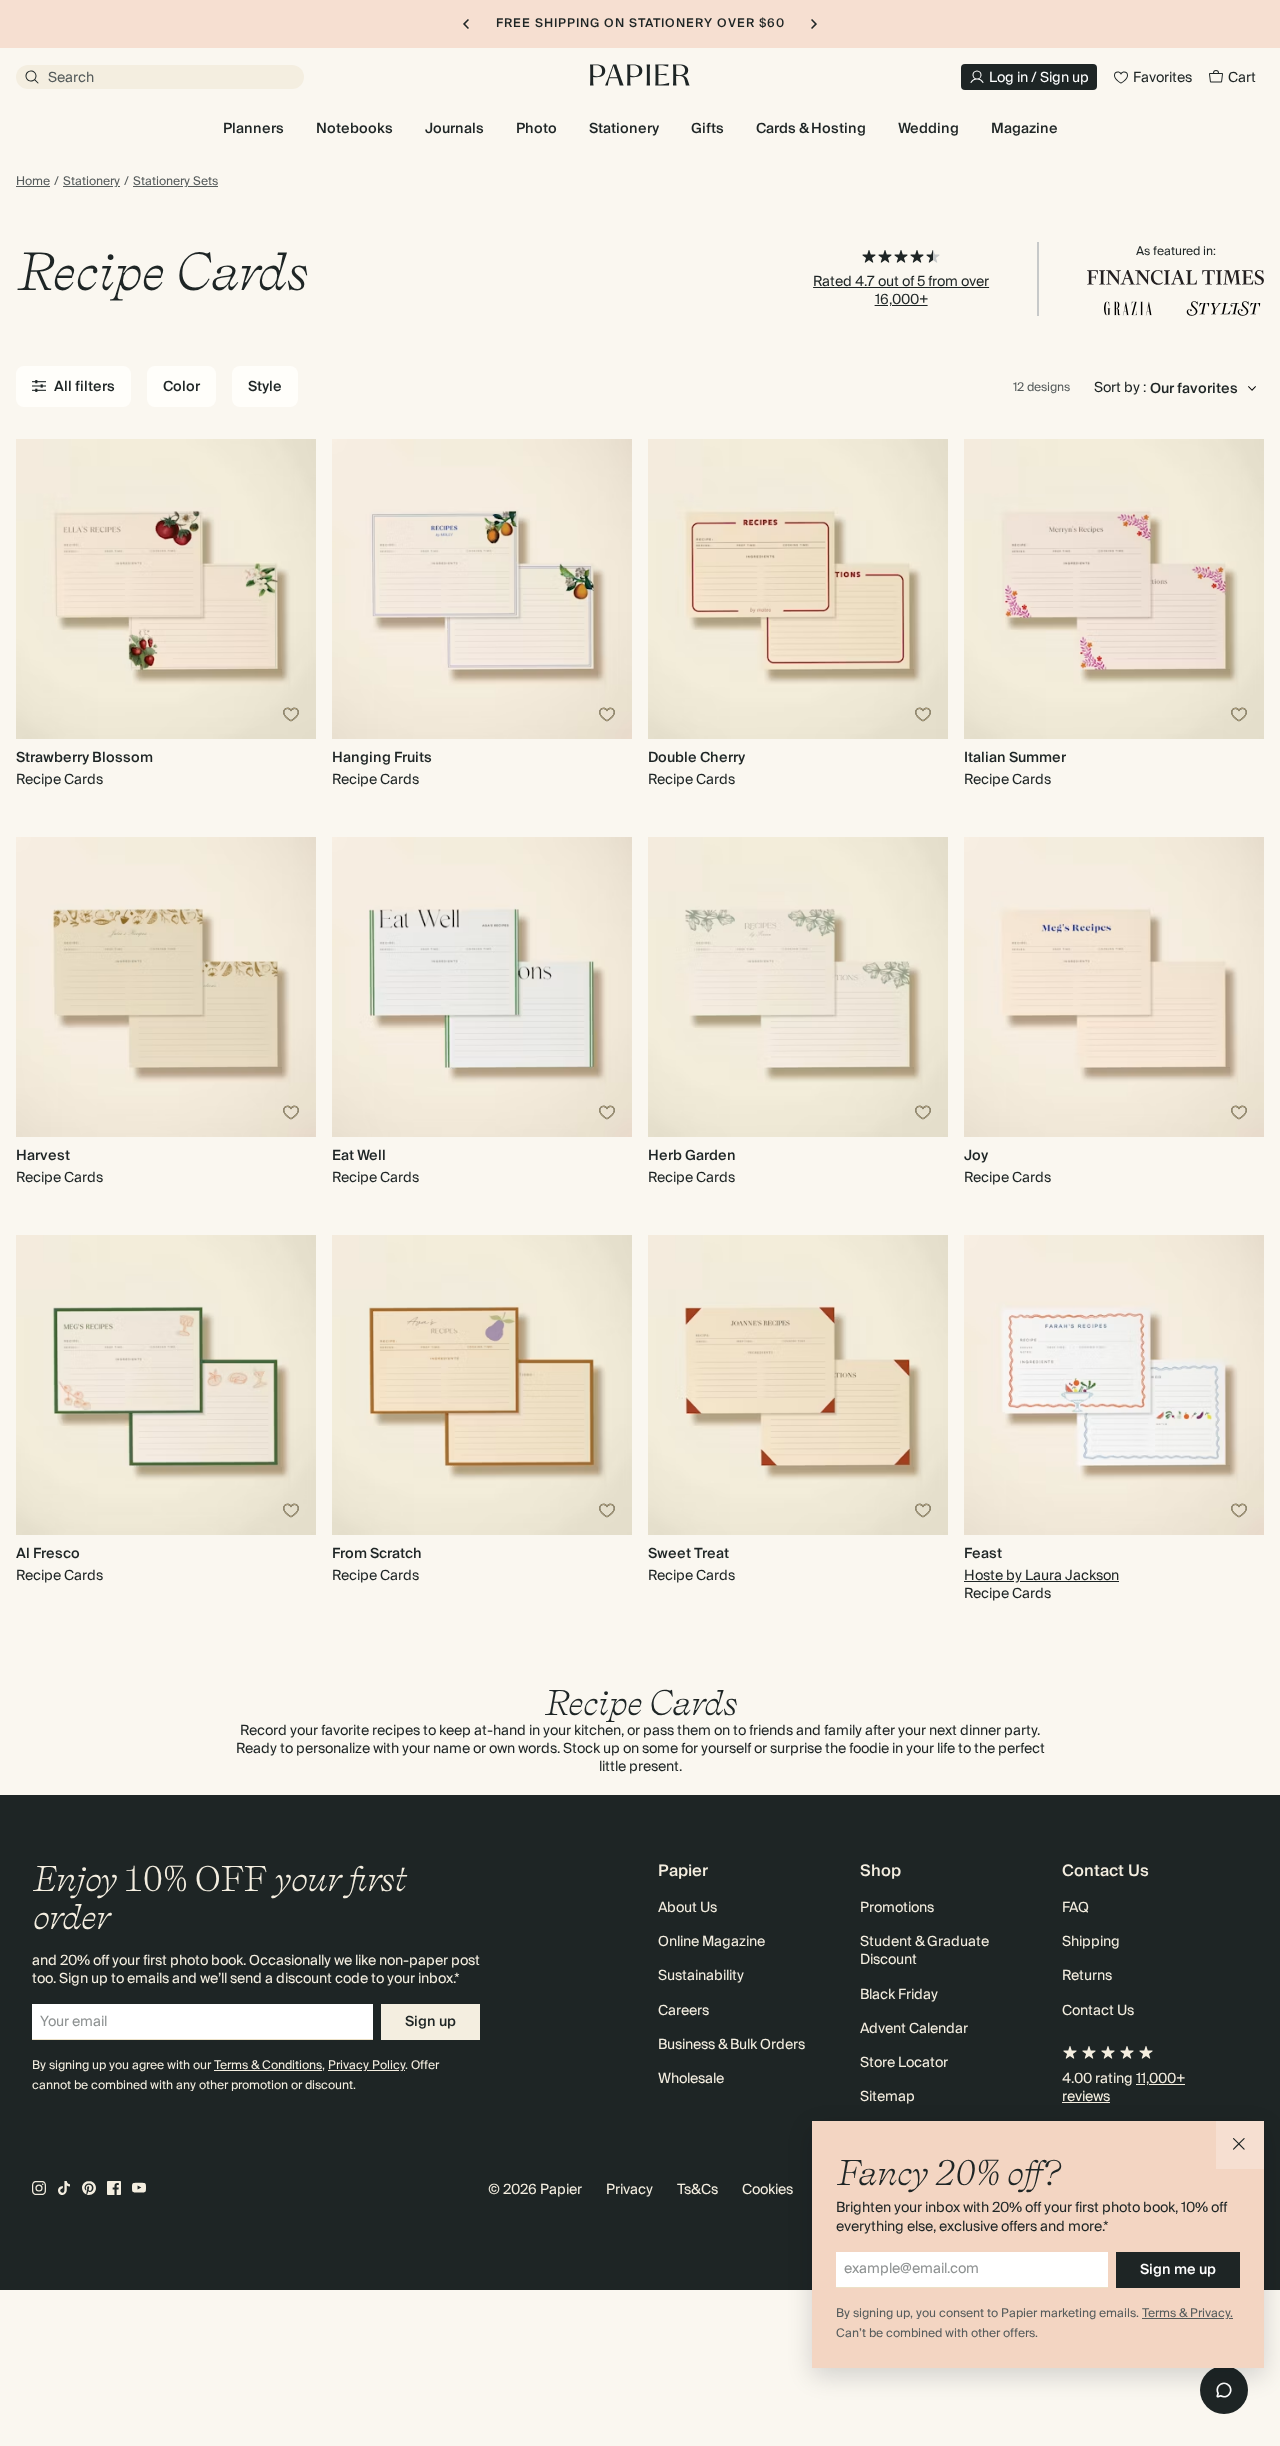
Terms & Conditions (268, 2065)
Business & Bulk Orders (731, 2045)
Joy (976, 1156)
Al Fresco (48, 1554)
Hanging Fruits (382, 758)
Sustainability (701, 1976)
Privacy (629, 2190)
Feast (983, 1554)
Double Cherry (696, 758)
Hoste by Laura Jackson (1041, 1576)
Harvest (43, 1156)
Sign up (430, 2022)
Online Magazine (711, 1942)
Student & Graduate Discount (924, 1951)
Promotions (897, 1908)
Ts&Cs (697, 2190)
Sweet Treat (688, 1554)
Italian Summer (1015, 758)
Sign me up (1178, 2270)
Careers (683, 2011)
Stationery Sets (175, 182)
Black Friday (899, 1995)
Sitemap (887, 2097)
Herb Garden (692, 1156)
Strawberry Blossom (84, 758)
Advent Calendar (914, 2029)
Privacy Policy (366, 2065)
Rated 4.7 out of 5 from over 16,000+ (901, 291)
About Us (687, 1908)
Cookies (767, 2190)
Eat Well (359, 1156)
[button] (1240, 2145)
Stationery (91, 182)
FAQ (1075, 1908)
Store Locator (904, 2063)
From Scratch (377, 1554)
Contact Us (1098, 2011)
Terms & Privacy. (1187, 2313)
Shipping (1091, 1942)
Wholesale (691, 2079)
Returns (1087, 1976)
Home (33, 182)
